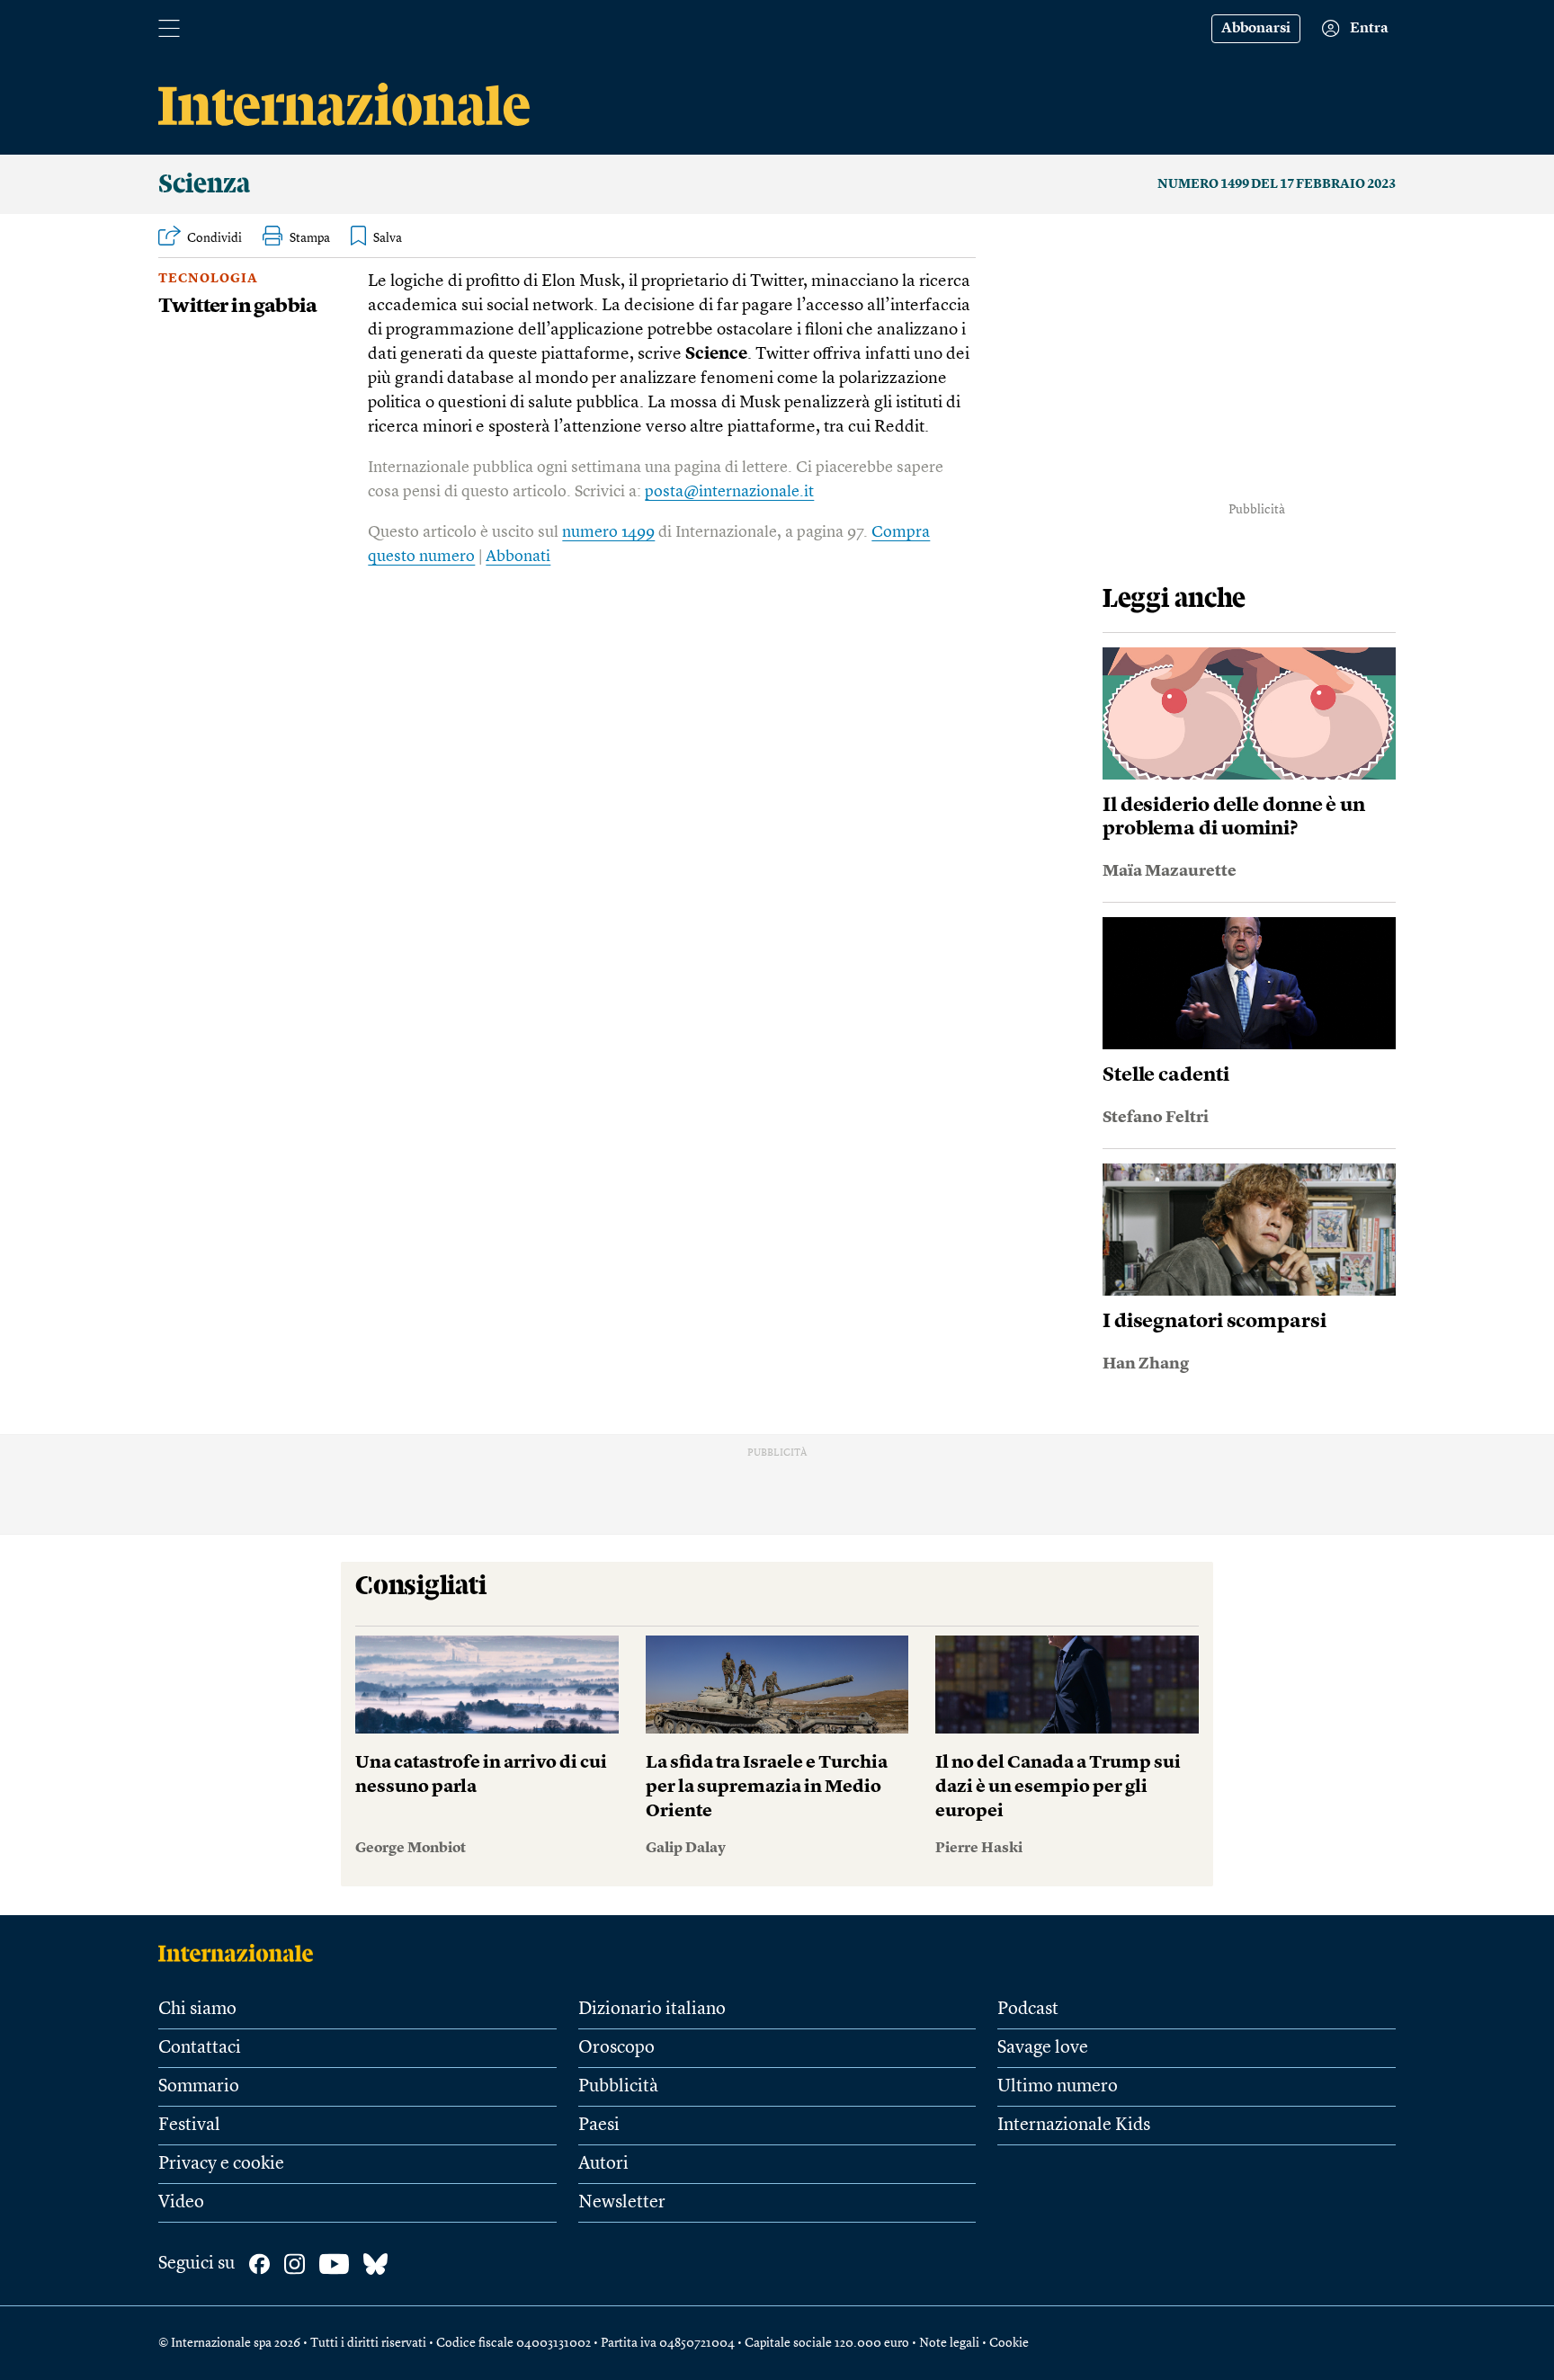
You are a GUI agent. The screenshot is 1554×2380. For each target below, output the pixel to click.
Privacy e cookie (221, 2164)
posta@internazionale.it (729, 492)
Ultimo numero (1058, 2087)
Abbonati (518, 557)
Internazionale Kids (1074, 2126)
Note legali (949, 2343)
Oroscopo (616, 2048)
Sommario (199, 2087)
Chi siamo (197, 2010)
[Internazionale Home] (241, 1953)
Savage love (1043, 2048)
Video (181, 2203)
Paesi (599, 2126)
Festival (189, 2126)
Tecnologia (208, 279)
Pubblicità (618, 2087)
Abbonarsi (1256, 29)
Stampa (310, 238)
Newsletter (622, 2203)
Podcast (1028, 2010)
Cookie (1009, 2343)
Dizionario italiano (652, 2010)
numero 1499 (608, 532)
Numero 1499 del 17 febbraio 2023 (1277, 184)
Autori (603, 2164)
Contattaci (200, 2048)
